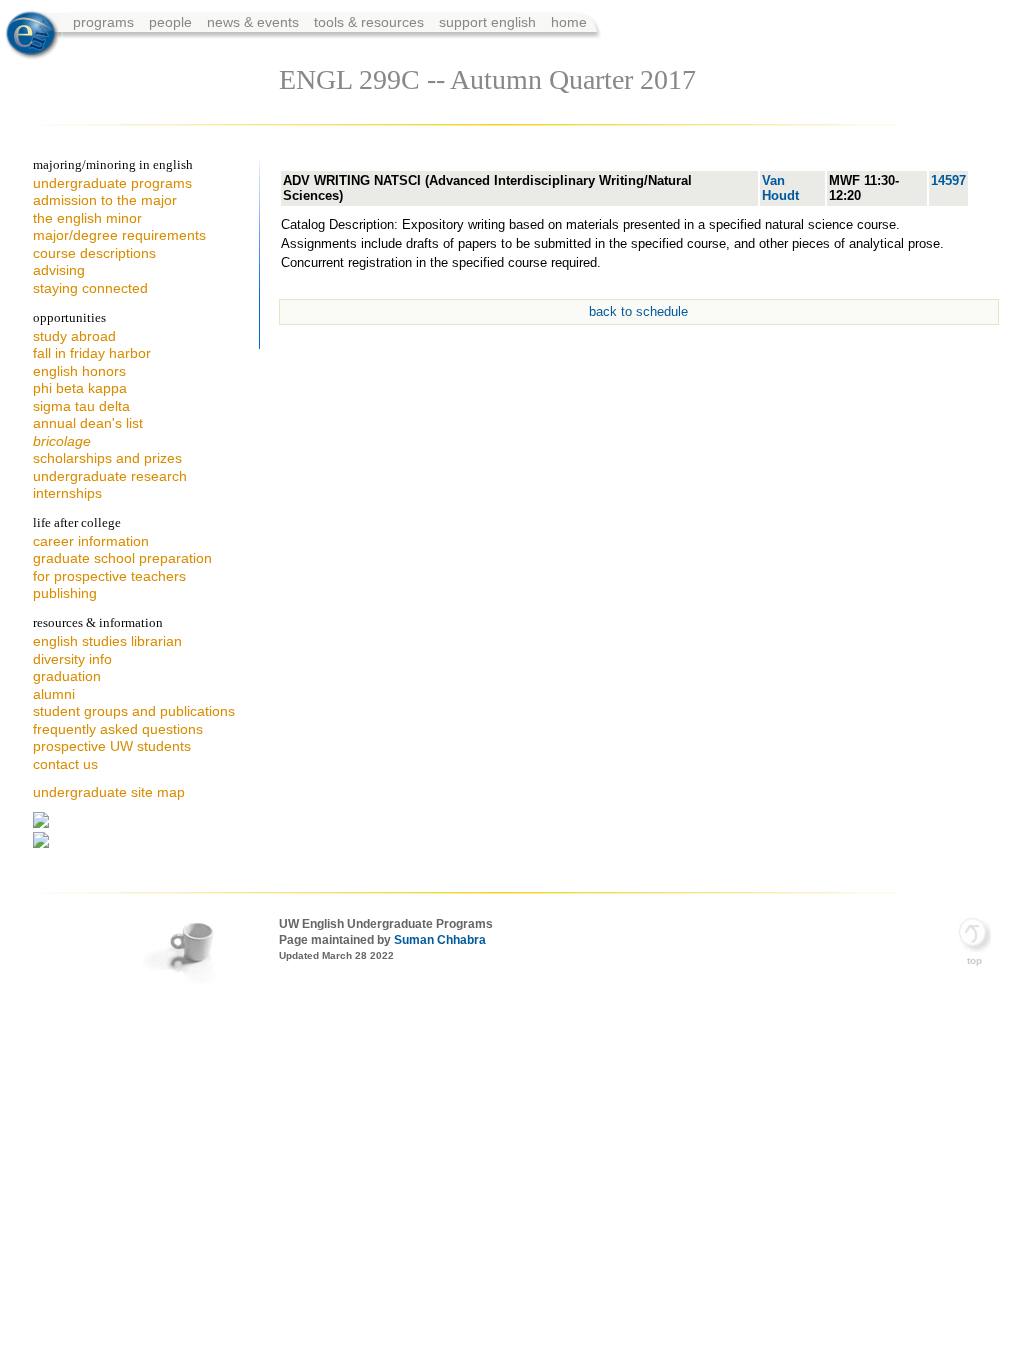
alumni (54, 694)
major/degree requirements (119, 235)
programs (105, 22)
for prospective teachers (109, 576)
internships (67, 493)
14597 (948, 180)
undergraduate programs (112, 183)
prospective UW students (112, 746)
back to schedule (638, 311)
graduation (67, 676)
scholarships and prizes (107, 458)
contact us (65, 764)
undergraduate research (110, 476)
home (569, 22)
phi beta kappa (80, 388)
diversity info (72, 659)
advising (59, 270)
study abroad (74, 336)
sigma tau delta (81, 406)
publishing (65, 593)
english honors (79, 371)
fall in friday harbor (92, 353)
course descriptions (94, 253)
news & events (255, 22)
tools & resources (371, 22)
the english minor (87, 218)
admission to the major (105, 200)
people (172, 22)
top (974, 960)
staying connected (90, 288)
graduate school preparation (122, 558)
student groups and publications (134, 711)
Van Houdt (780, 188)
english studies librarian (107, 641)
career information (91, 541)
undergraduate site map (109, 792)
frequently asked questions (118, 729)
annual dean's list (88, 423)
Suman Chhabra (440, 940)
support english (487, 22)
